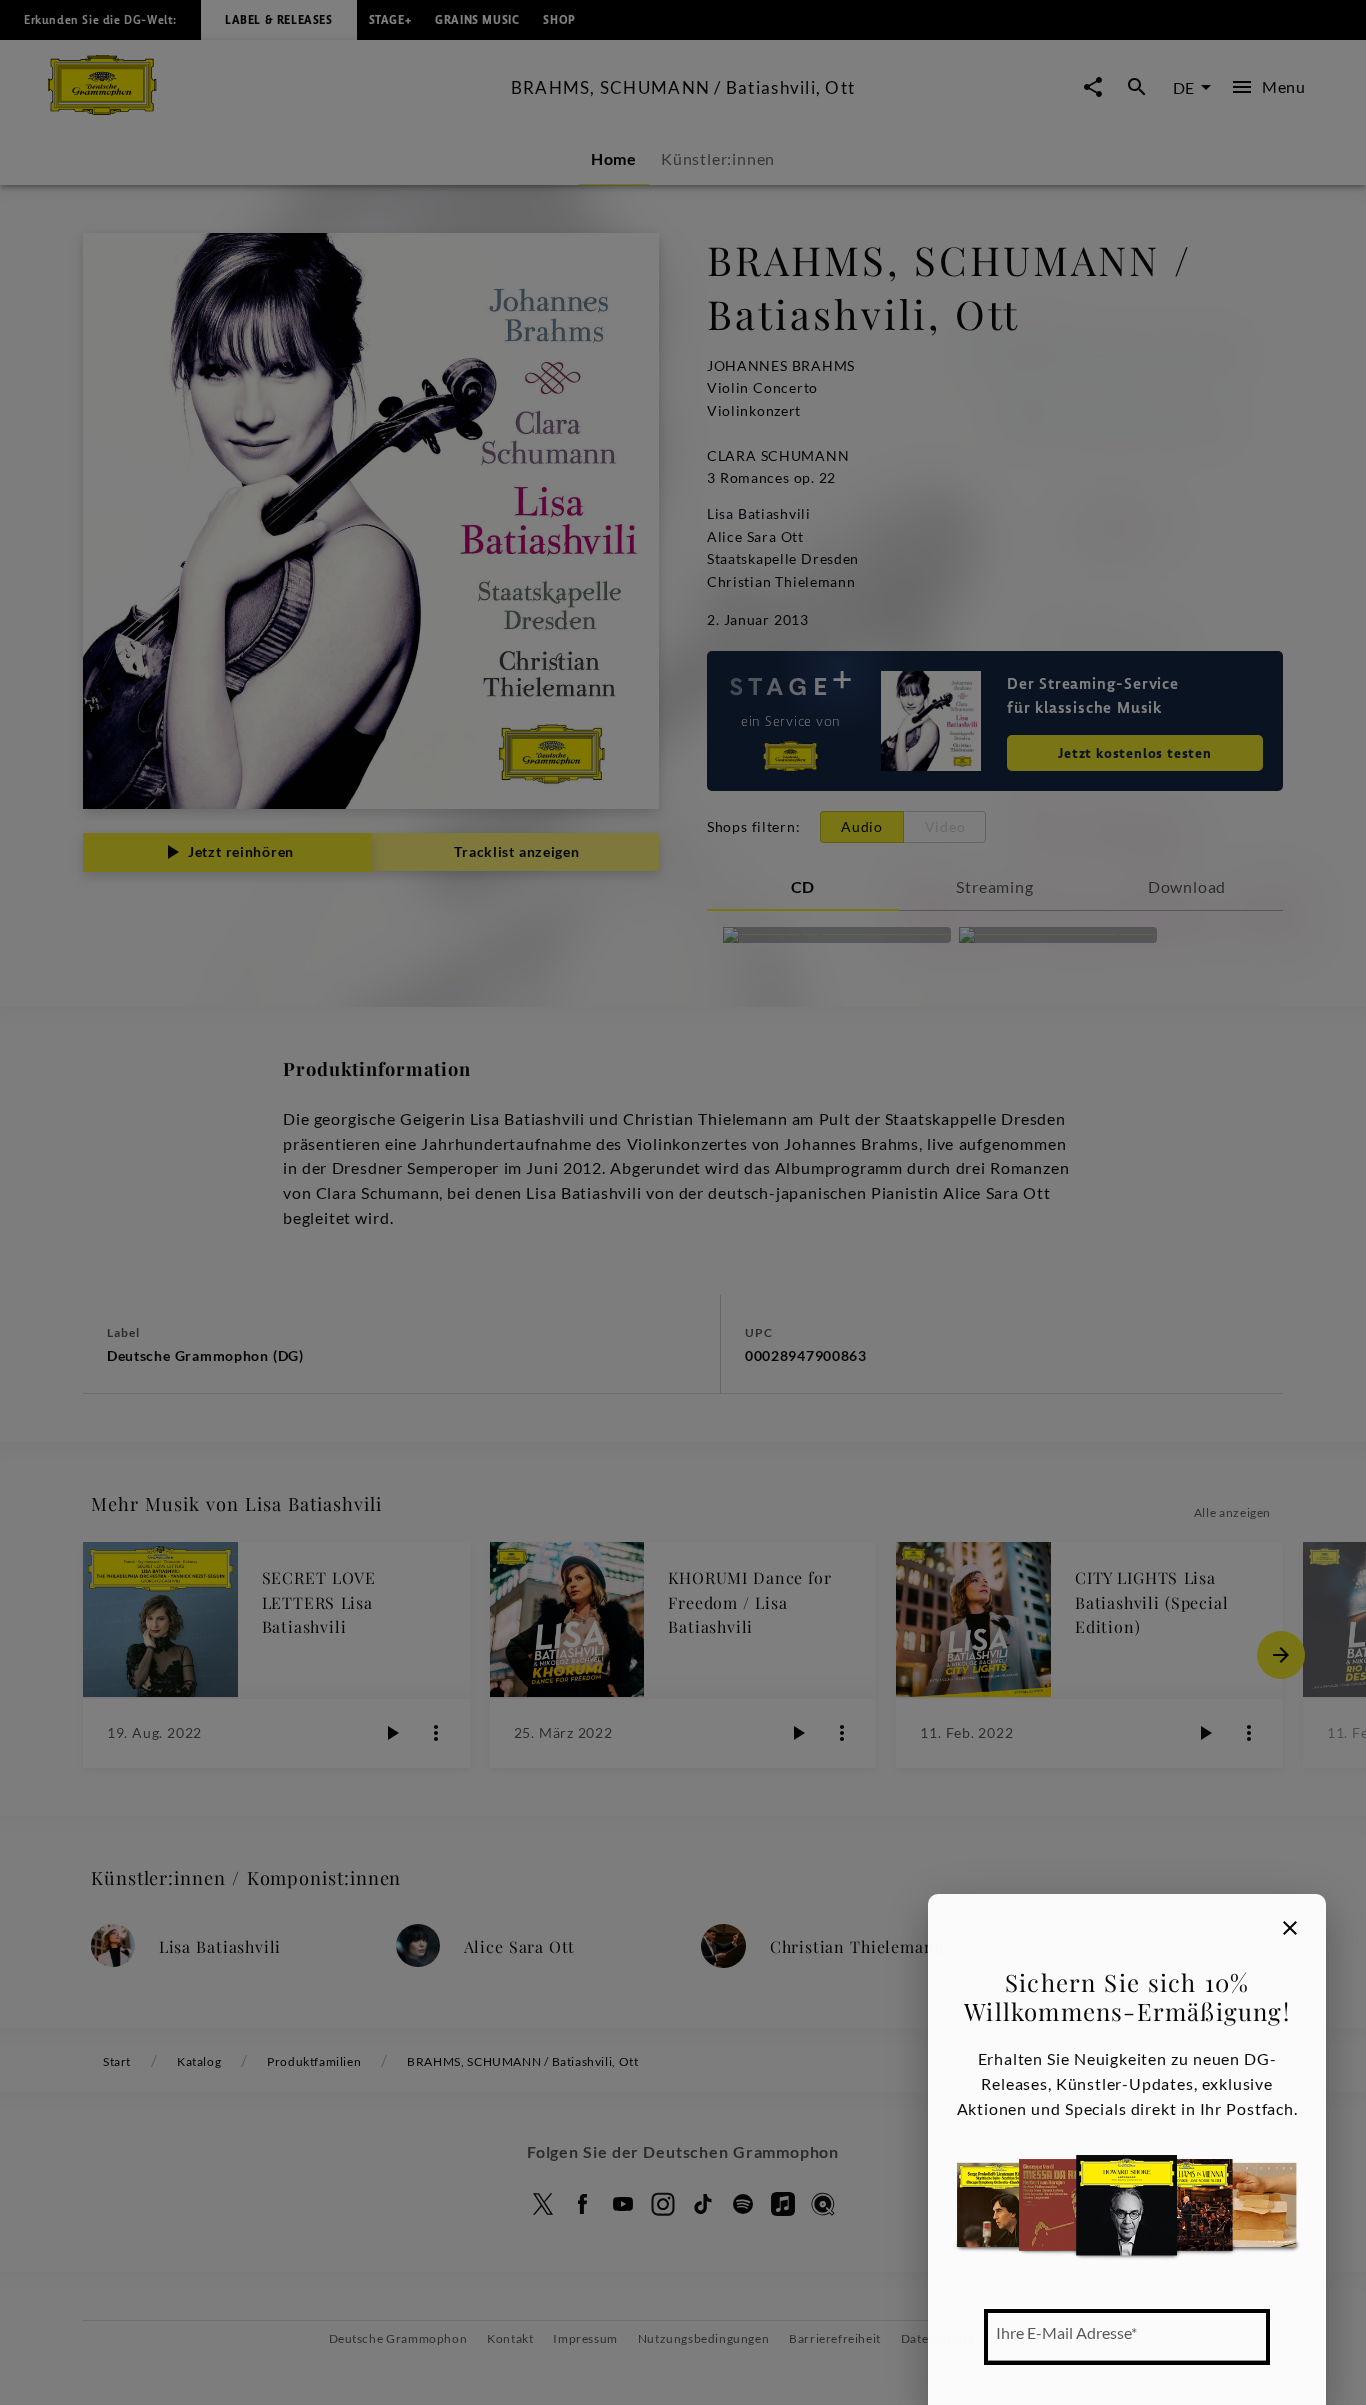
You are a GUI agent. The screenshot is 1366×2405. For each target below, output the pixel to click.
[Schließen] (1290, 1928)
